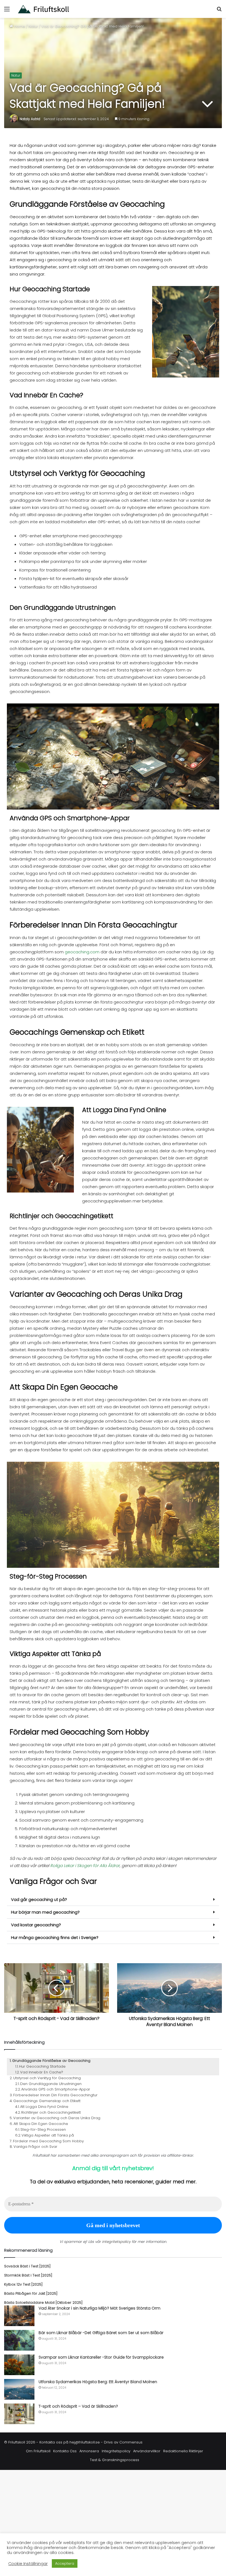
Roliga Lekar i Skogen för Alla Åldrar (85, 1866)
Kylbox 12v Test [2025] (23, 2284)
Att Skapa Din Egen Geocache (41, 2124)
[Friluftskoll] (44, 9)
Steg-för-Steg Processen (43, 2129)
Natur (33, 26)
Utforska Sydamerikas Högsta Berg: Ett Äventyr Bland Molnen (98, 2382)
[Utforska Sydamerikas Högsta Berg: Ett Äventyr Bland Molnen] (19, 2389)
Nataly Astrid (30, 119)
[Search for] (219, 11)
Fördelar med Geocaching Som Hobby (48, 2141)
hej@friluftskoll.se (85, 2442)
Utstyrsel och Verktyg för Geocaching (47, 2078)
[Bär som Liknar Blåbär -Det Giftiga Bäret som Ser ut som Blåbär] (19, 2340)
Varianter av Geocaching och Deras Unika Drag (57, 2118)
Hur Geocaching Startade (42, 2066)
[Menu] (7, 11)
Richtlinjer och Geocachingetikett (51, 2112)
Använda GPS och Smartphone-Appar (56, 2089)
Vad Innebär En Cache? (42, 2072)
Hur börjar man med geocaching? (45, 1912)
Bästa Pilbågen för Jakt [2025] (31, 2293)
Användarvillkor (147, 2451)
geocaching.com (82, 952)
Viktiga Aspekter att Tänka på (48, 2135)
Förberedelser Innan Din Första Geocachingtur (55, 2095)
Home (19, 26)
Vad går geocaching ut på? (39, 1899)
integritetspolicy (116, 2242)
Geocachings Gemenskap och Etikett (47, 2101)
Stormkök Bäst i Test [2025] (28, 2275)
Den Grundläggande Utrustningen (51, 2084)
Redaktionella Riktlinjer (183, 2451)
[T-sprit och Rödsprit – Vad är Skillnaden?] (19, 2414)
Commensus (131, 2442)
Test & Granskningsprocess (115, 2460)
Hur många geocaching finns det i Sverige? (55, 1937)
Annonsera (89, 2451)
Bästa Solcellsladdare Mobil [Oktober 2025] (43, 2303)
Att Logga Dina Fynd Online (44, 2107)
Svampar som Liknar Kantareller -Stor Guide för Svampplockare (101, 2357)
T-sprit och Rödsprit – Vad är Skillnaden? (78, 2406)
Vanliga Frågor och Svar (35, 2147)
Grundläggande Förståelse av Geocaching (51, 2061)
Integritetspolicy (116, 2451)
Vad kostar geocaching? (36, 1925)
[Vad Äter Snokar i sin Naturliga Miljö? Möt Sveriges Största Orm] (19, 2316)
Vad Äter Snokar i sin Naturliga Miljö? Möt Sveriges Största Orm (99, 2308)
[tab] (113, 1900)
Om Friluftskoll (38, 2451)
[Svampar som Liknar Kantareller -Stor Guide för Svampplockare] (19, 2365)
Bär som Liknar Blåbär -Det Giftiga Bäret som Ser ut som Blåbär (101, 2333)
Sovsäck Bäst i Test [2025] (27, 2266)
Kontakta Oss (65, 2451)
